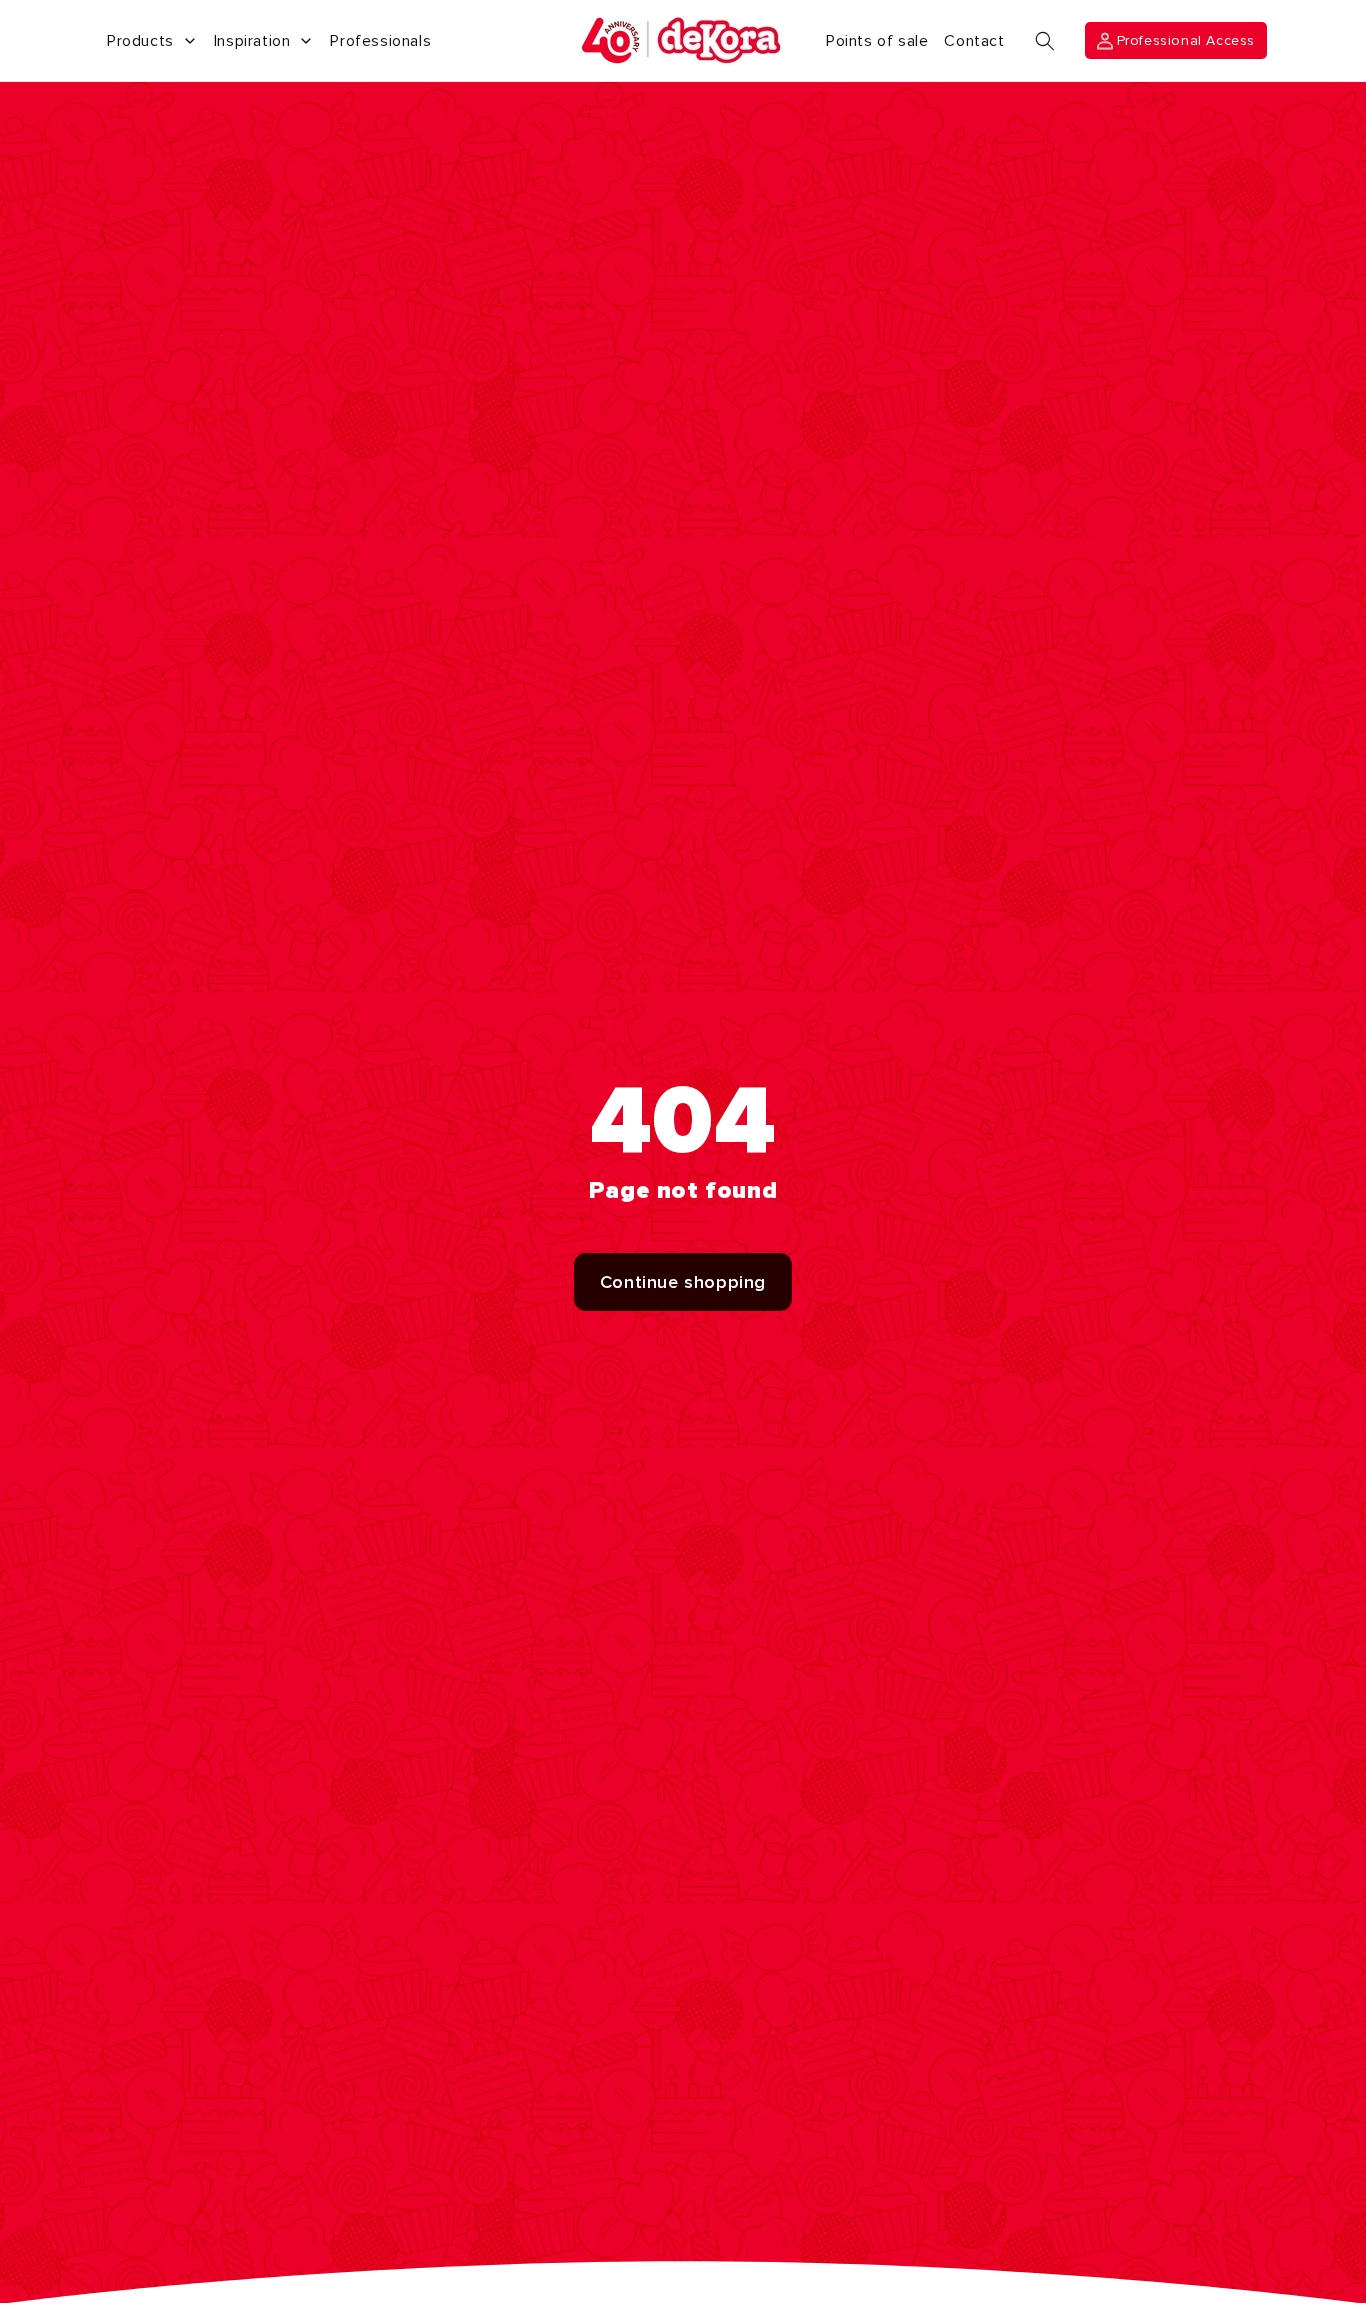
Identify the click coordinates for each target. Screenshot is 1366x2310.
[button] (1045, 41)
